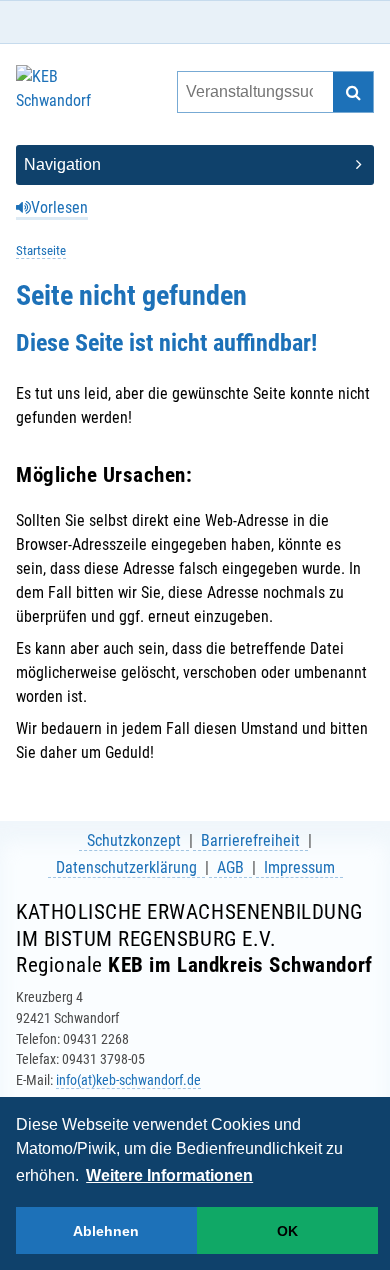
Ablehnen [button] (106, 1231)
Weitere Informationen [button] (169, 1175)
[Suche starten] (353, 92)
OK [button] (287, 1231)
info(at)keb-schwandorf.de (128, 1080)
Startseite (41, 250)
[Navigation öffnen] (195, 165)
